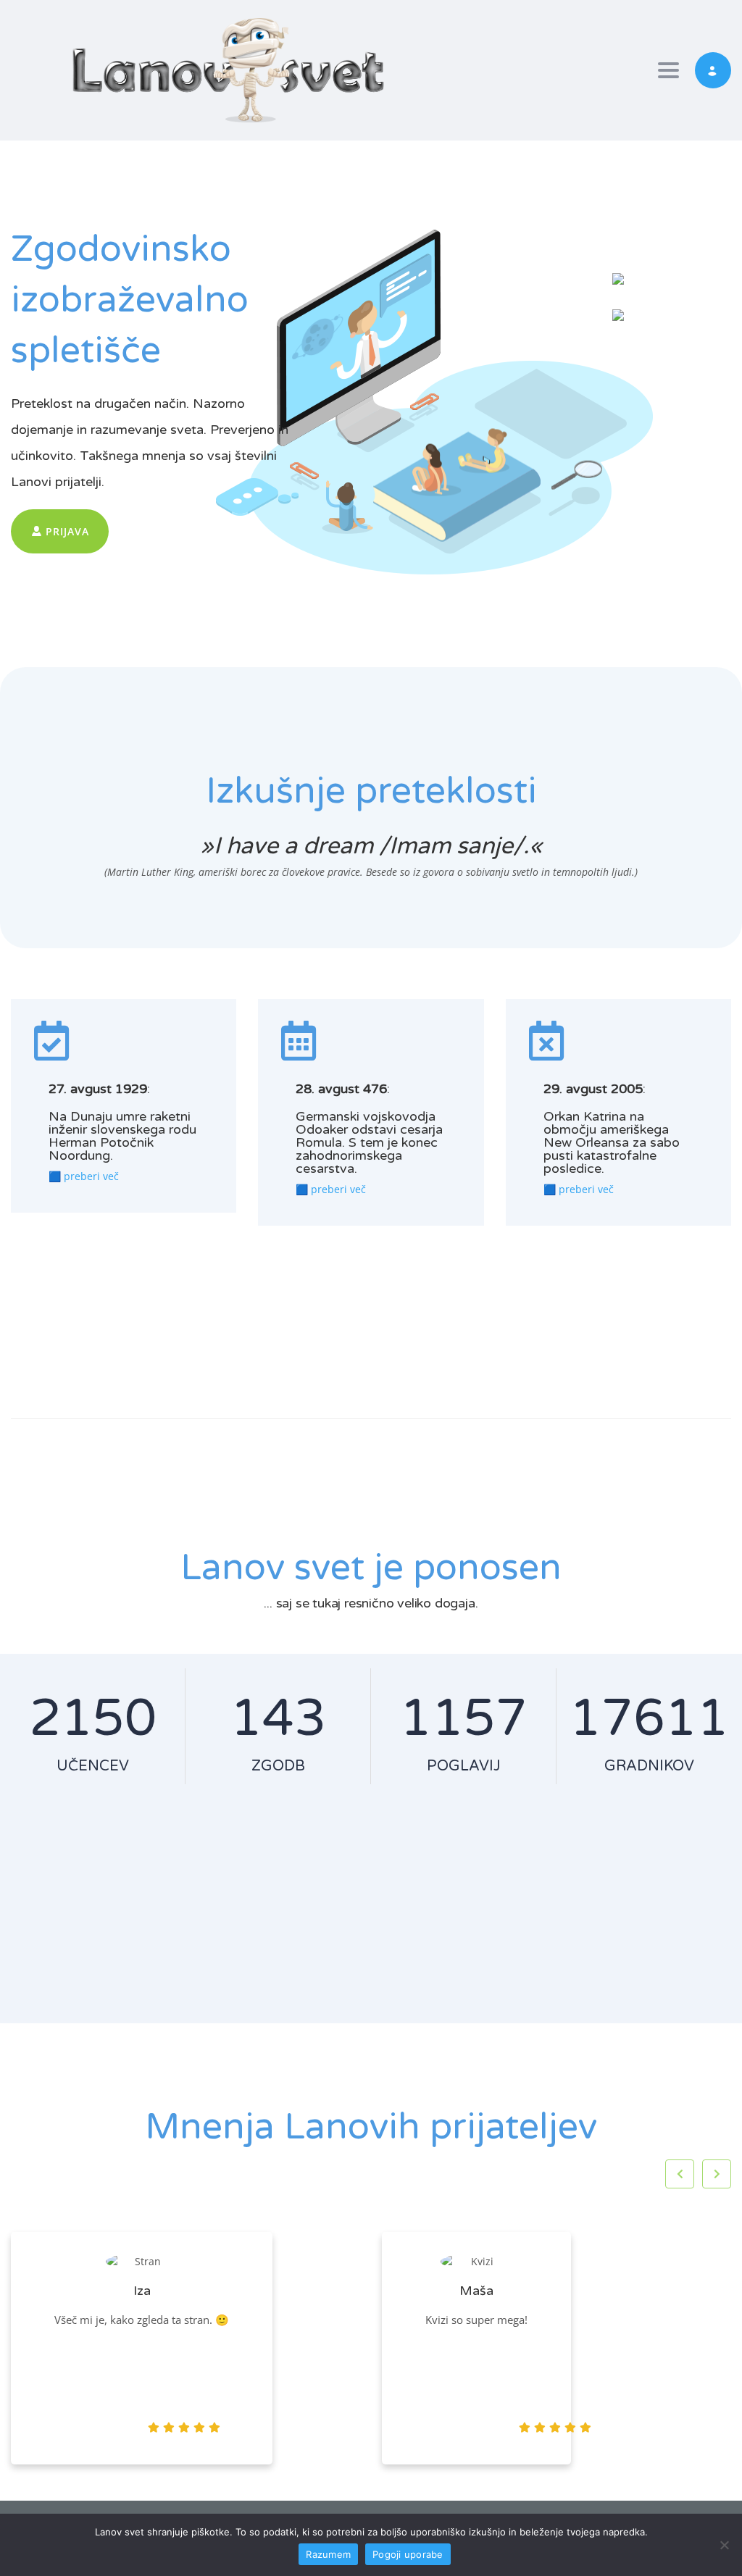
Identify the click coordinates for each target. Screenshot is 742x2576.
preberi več (91, 1176)
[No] (724, 2545)
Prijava (66, 531)
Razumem (328, 2554)
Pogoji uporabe (408, 2554)
